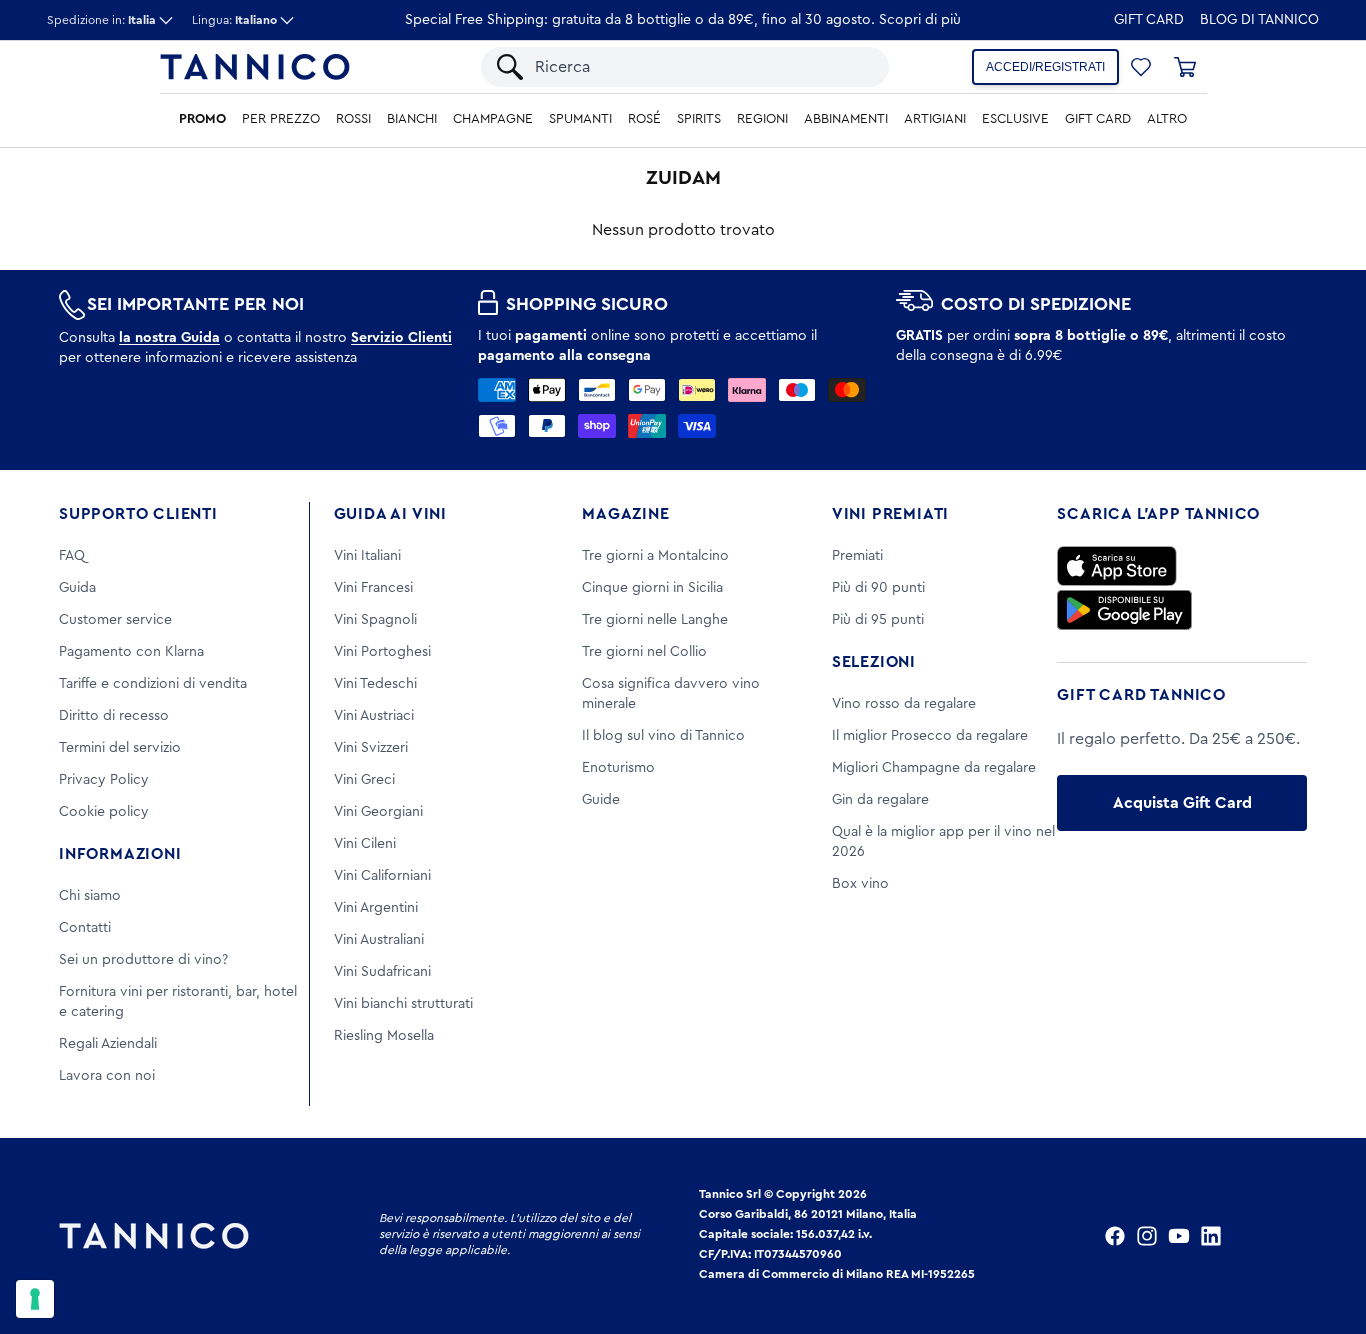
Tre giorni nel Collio (644, 652)
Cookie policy (104, 812)
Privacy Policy (104, 780)
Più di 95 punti (878, 620)
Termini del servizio (120, 748)
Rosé (644, 119)
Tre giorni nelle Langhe (655, 620)
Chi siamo (90, 896)
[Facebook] (1115, 1236)
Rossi (353, 119)
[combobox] (702, 67)
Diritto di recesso (114, 716)
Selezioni (874, 662)
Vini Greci (364, 780)
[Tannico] (255, 67)
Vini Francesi (373, 588)
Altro (1167, 119)
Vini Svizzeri (371, 748)
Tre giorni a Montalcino (655, 556)
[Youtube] (1179, 1236)
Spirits (699, 119)
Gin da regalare (880, 800)
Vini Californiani (382, 876)
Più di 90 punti (878, 588)
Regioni (762, 119)
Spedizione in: (101, 20)
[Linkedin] (1211, 1236)
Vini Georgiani (378, 812)
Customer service (115, 620)
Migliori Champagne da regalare (934, 768)
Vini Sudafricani (382, 972)
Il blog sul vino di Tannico (663, 736)
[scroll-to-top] (1324, 1236)
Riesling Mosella (384, 1036)
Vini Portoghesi (382, 652)
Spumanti (580, 119)
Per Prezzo (281, 119)
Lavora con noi (107, 1076)
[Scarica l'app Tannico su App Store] (1117, 566)
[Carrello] (1185, 67)
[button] (1141, 67)
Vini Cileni (365, 844)
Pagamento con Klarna (131, 652)
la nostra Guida (169, 338)
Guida (77, 588)
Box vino (860, 884)
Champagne (493, 119)
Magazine (625, 514)
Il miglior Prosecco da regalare (930, 736)
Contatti (85, 928)
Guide (601, 800)
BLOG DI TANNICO (1259, 20)
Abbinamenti (846, 119)
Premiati (857, 556)
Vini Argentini (376, 908)
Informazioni (120, 854)
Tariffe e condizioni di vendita (153, 684)
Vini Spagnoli (375, 620)
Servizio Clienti (401, 338)
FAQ (72, 556)
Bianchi (412, 119)
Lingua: (234, 20)
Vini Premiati (890, 514)
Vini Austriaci (374, 716)
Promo (202, 119)
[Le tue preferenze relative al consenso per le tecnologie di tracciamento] (35, 1299)
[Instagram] (1147, 1236)
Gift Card (1149, 20)
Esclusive (1015, 119)
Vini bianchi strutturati (403, 1004)
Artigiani (935, 119)
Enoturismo (618, 768)
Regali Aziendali (108, 1044)
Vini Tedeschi (375, 684)
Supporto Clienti (138, 514)
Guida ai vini (390, 514)
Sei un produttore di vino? (143, 960)
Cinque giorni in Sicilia (652, 588)
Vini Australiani (379, 940)
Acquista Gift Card (1182, 803)
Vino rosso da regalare (904, 704)
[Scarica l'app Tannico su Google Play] (1124, 610)
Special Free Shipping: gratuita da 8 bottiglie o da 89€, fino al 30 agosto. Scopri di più (683, 20)
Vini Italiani (367, 556)
